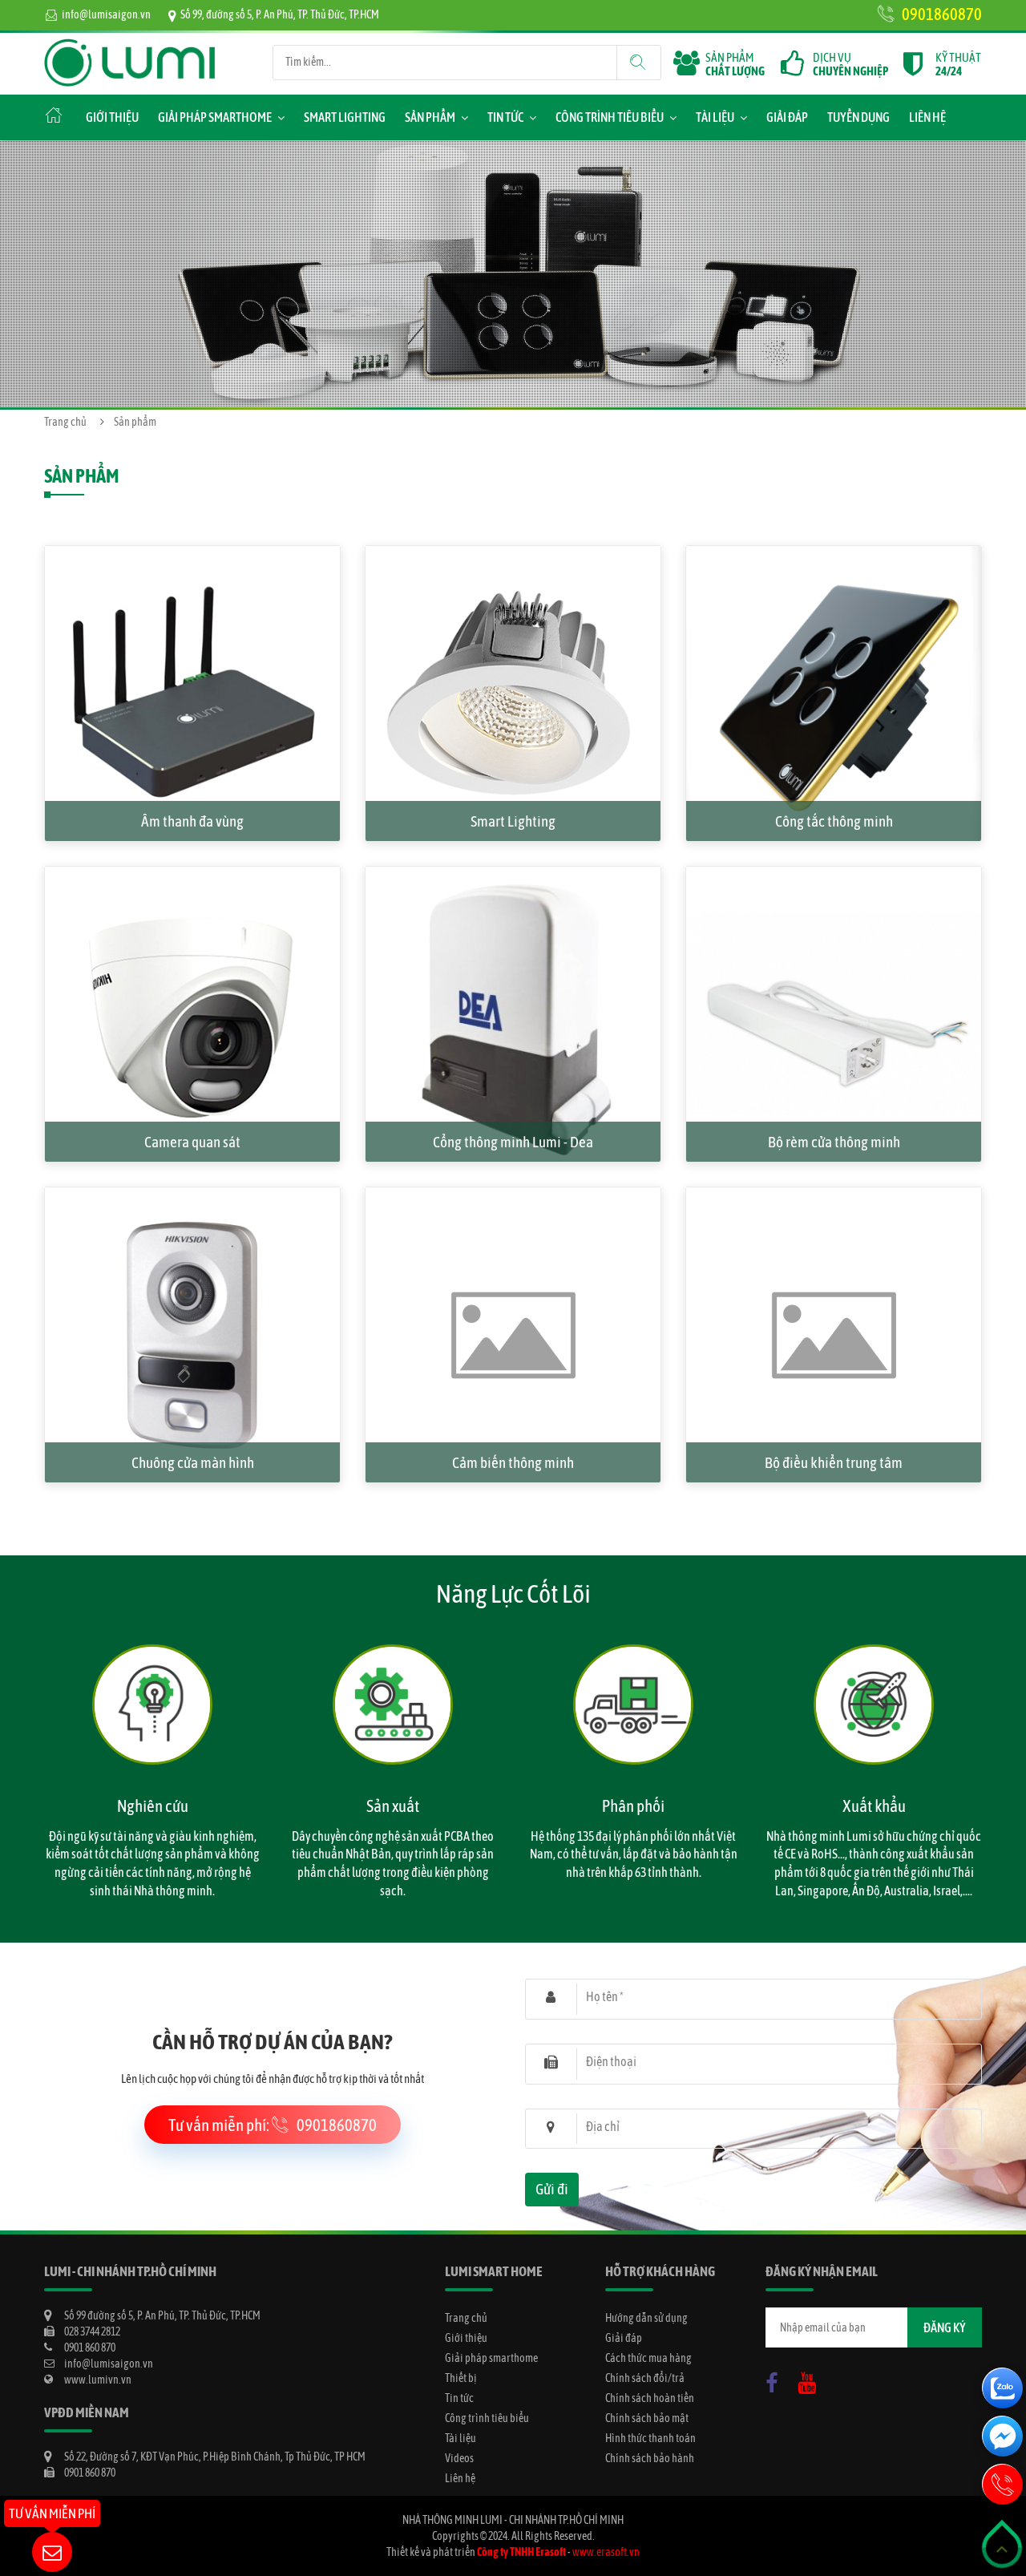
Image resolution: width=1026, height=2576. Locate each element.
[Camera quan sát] (192, 875)
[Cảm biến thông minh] (513, 1195)
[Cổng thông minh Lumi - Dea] (513, 875)
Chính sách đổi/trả (645, 2378)
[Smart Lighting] (513, 554)
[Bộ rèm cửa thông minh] (834, 875)
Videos (459, 2458)
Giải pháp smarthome (215, 117)
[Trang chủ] (130, 47)
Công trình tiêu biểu (610, 117)
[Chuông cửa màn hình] (192, 1195)
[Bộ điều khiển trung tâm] (834, 1195)
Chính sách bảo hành (650, 2458)
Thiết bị (461, 2378)
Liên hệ (927, 117)
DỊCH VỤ (850, 64)
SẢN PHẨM (735, 64)
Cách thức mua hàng (648, 2358)
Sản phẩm (430, 117)
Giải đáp (787, 117)
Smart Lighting (345, 117)
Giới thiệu (112, 117)
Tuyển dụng (858, 117)
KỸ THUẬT (958, 64)
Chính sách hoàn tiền (650, 2398)
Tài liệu (715, 117)
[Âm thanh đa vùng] (192, 554)
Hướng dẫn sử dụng (646, 2318)
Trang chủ (65, 422)
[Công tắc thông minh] (834, 554)
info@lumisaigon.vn (106, 14)
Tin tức (505, 117)
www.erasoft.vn (606, 2552)
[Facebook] (776, 2380)
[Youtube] (811, 2380)
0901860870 (942, 14)
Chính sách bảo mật (647, 2418)
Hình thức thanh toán (650, 2438)
